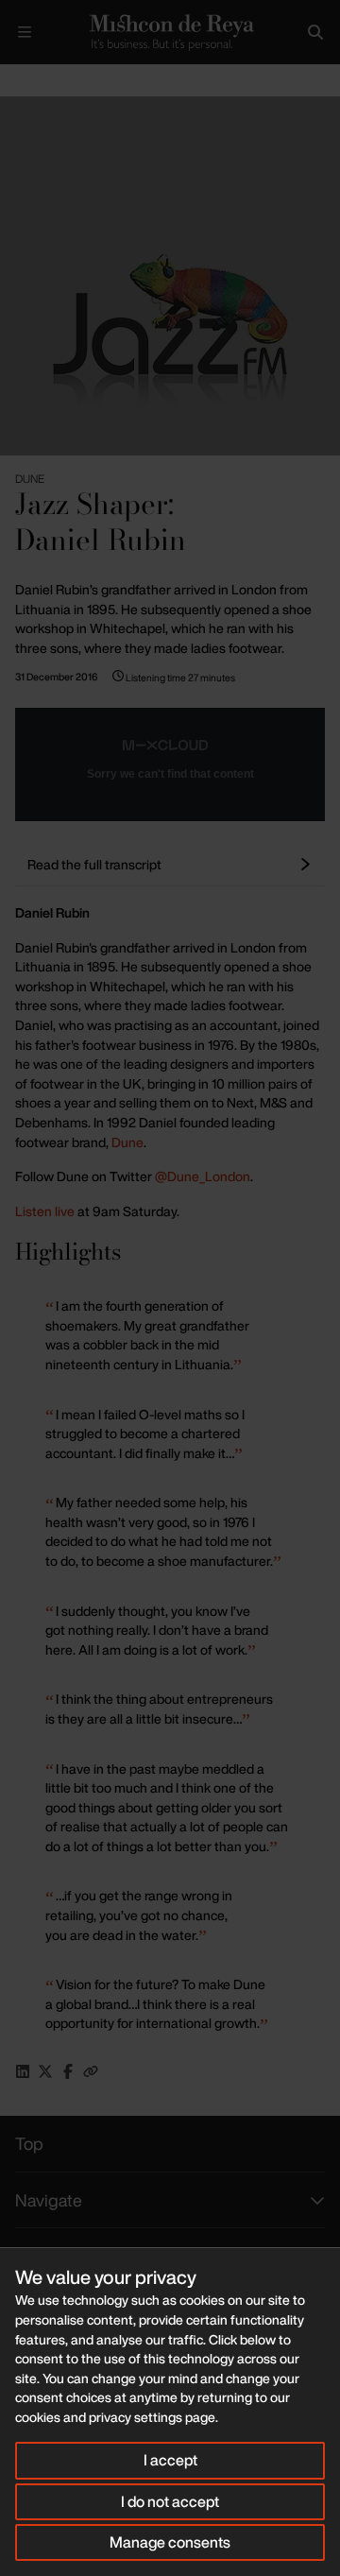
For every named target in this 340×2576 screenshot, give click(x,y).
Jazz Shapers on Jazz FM (110, 80)
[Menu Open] (25, 32)
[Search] (315, 32)
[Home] (170, 32)
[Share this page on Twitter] (45, 2071)
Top (29, 2143)
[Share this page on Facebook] (68, 2071)
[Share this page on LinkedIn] (23, 2071)
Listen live (45, 1211)
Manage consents (170, 2542)
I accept (170, 2460)
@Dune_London (203, 1176)
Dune (127, 1142)
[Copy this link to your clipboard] (91, 2071)
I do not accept (170, 2501)
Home (15, 80)
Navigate (49, 2200)
